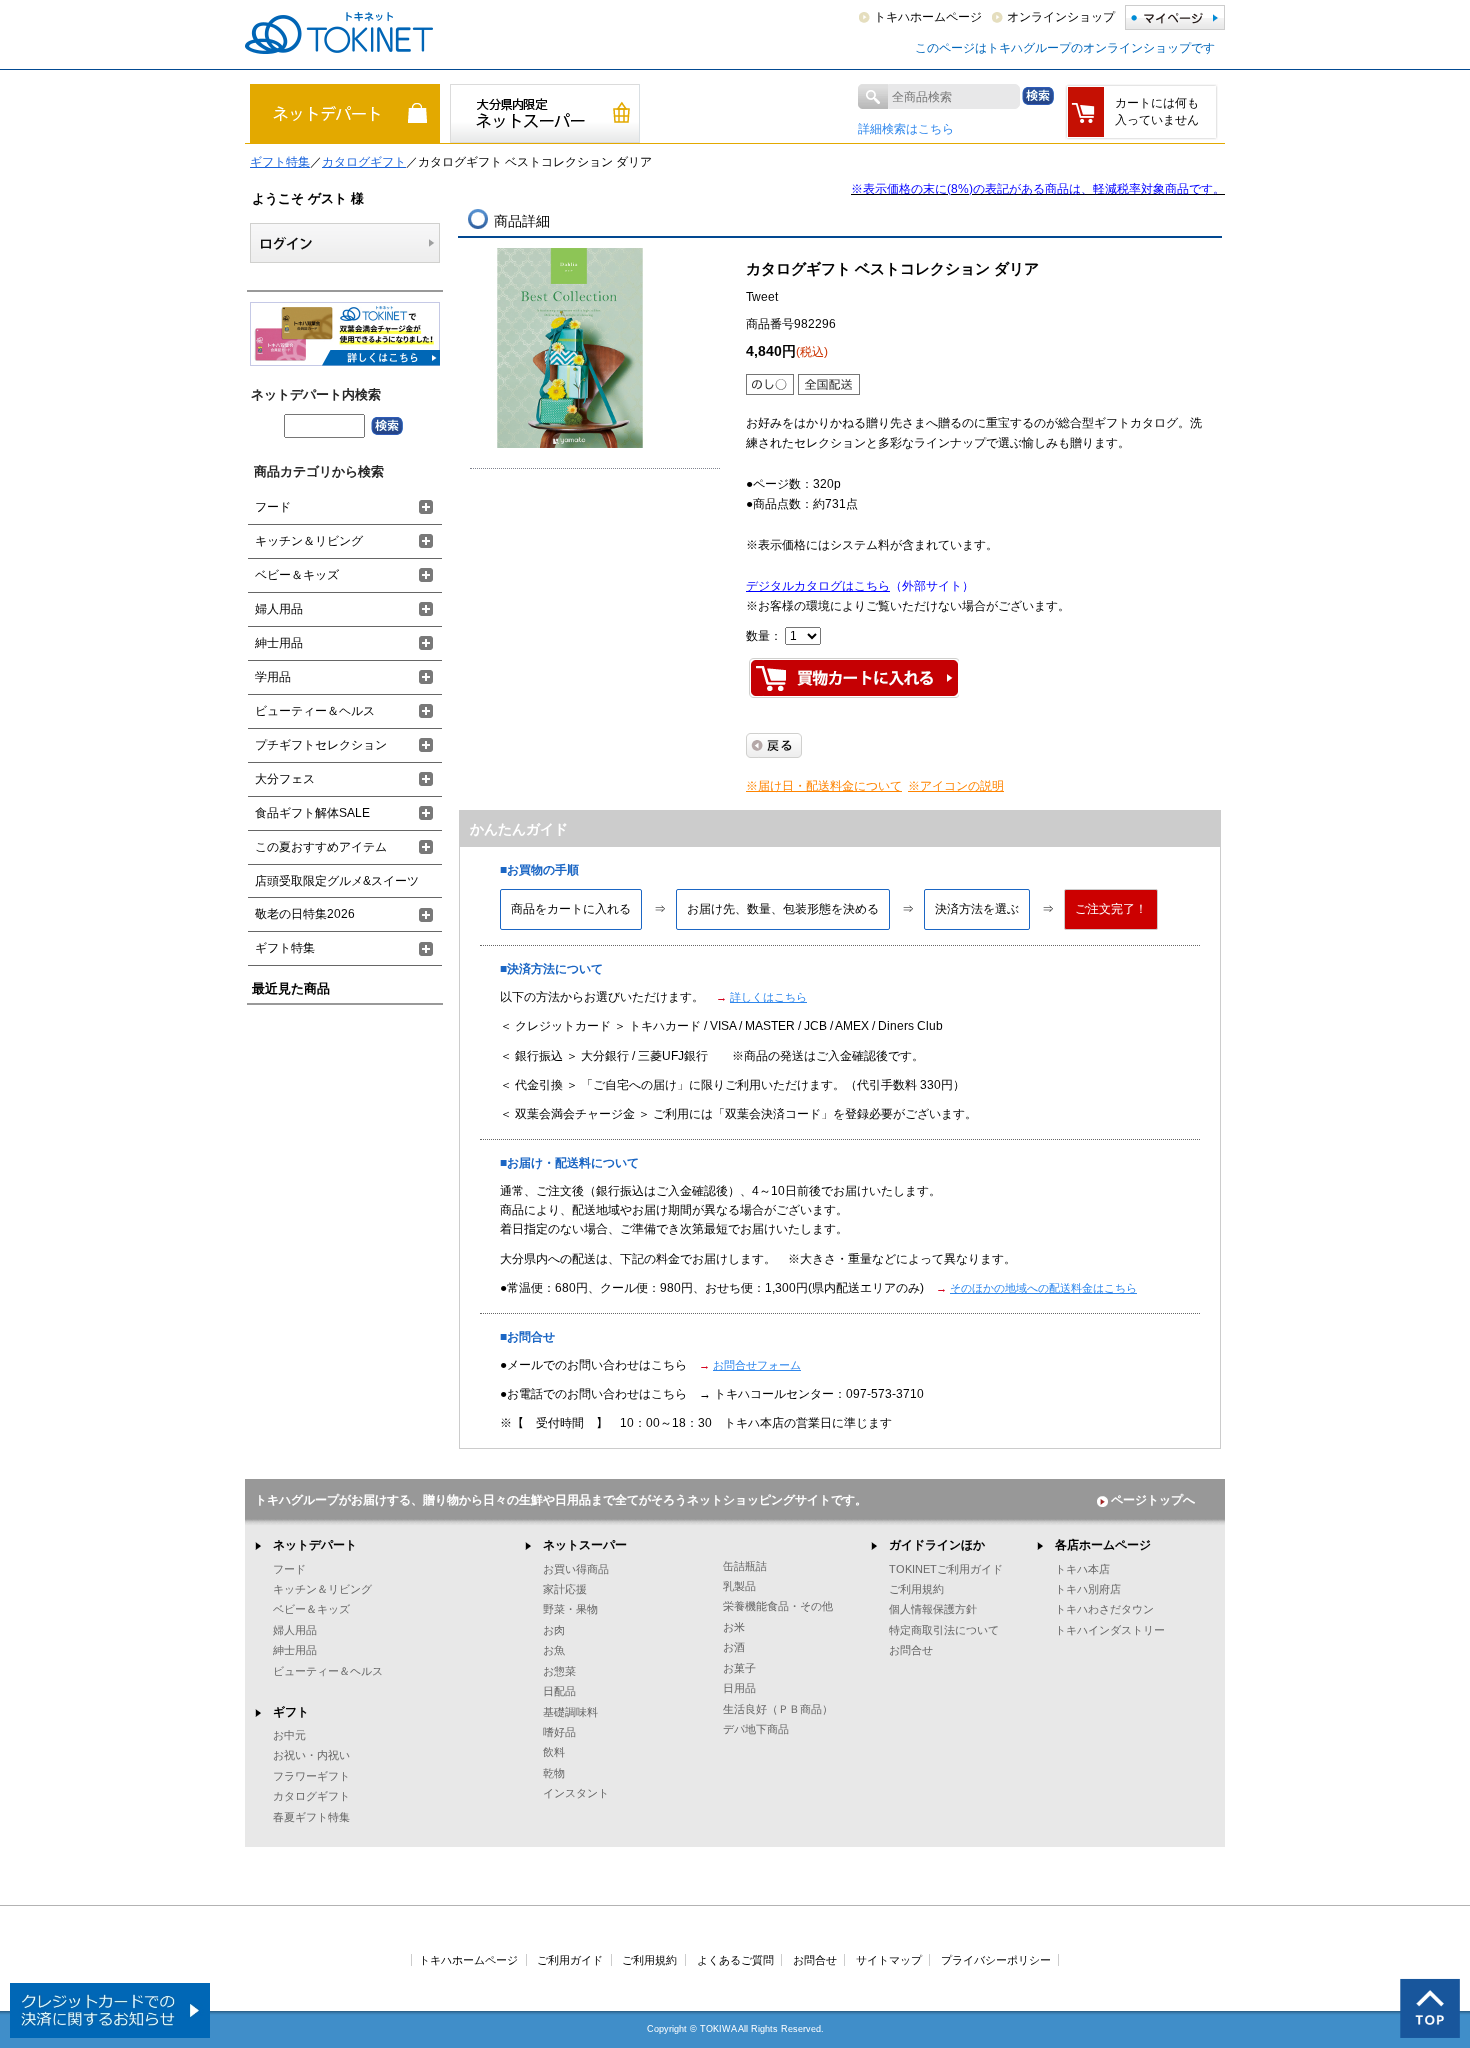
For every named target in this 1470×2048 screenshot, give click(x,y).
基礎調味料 (570, 1712)
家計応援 (565, 1589)
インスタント (576, 1793)
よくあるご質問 (735, 1960)
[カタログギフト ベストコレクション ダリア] (570, 348)
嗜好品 (559, 1732)
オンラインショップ (1061, 17)
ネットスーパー (585, 1545)
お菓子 (739, 1668)
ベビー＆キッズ (297, 575)
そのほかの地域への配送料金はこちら (1043, 1288)
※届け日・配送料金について (824, 786)
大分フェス (285, 779)
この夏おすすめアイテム (321, 847)
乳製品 (739, 1586)
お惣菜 (559, 1671)
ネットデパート (315, 1545)
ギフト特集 (280, 162)
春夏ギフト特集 (311, 1817)
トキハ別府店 (1088, 1589)
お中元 (289, 1735)
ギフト (291, 1712)
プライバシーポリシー (996, 1960)
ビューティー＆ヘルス (315, 711)
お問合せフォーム (757, 1365)
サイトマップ (889, 1960)
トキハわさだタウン (1104, 1609)
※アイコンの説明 (956, 786)
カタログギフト (364, 162)
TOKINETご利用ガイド (946, 1569)
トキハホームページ (928, 17)
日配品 (559, 1691)
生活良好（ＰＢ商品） (778, 1709)
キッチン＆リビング (309, 541)
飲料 (554, 1752)
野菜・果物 (570, 1609)
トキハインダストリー (1110, 1630)
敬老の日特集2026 (305, 914)
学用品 (273, 677)
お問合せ (911, 1650)
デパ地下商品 (756, 1729)
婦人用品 (279, 609)
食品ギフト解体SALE (312, 813)
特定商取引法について (944, 1630)
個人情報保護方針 (933, 1609)
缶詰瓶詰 (745, 1566)
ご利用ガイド (570, 1960)
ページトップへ (1153, 1500)
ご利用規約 (916, 1589)
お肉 (554, 1630)
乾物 (554, 1773)
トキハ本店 (1082, 1569)
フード (273, 507)
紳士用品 (279, 643)
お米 (734, 1627)
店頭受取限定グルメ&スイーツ (337, 881)
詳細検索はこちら (906, 129)
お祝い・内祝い (311, 1755)
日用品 (739, 1688)
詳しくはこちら (768, 997)
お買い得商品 (576, 1569)
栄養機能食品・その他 (778, 1606)
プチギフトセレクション (321, 745)
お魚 (554, 1650)
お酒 (734, 1647)
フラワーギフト (311, 1776)
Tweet (762, 297)
